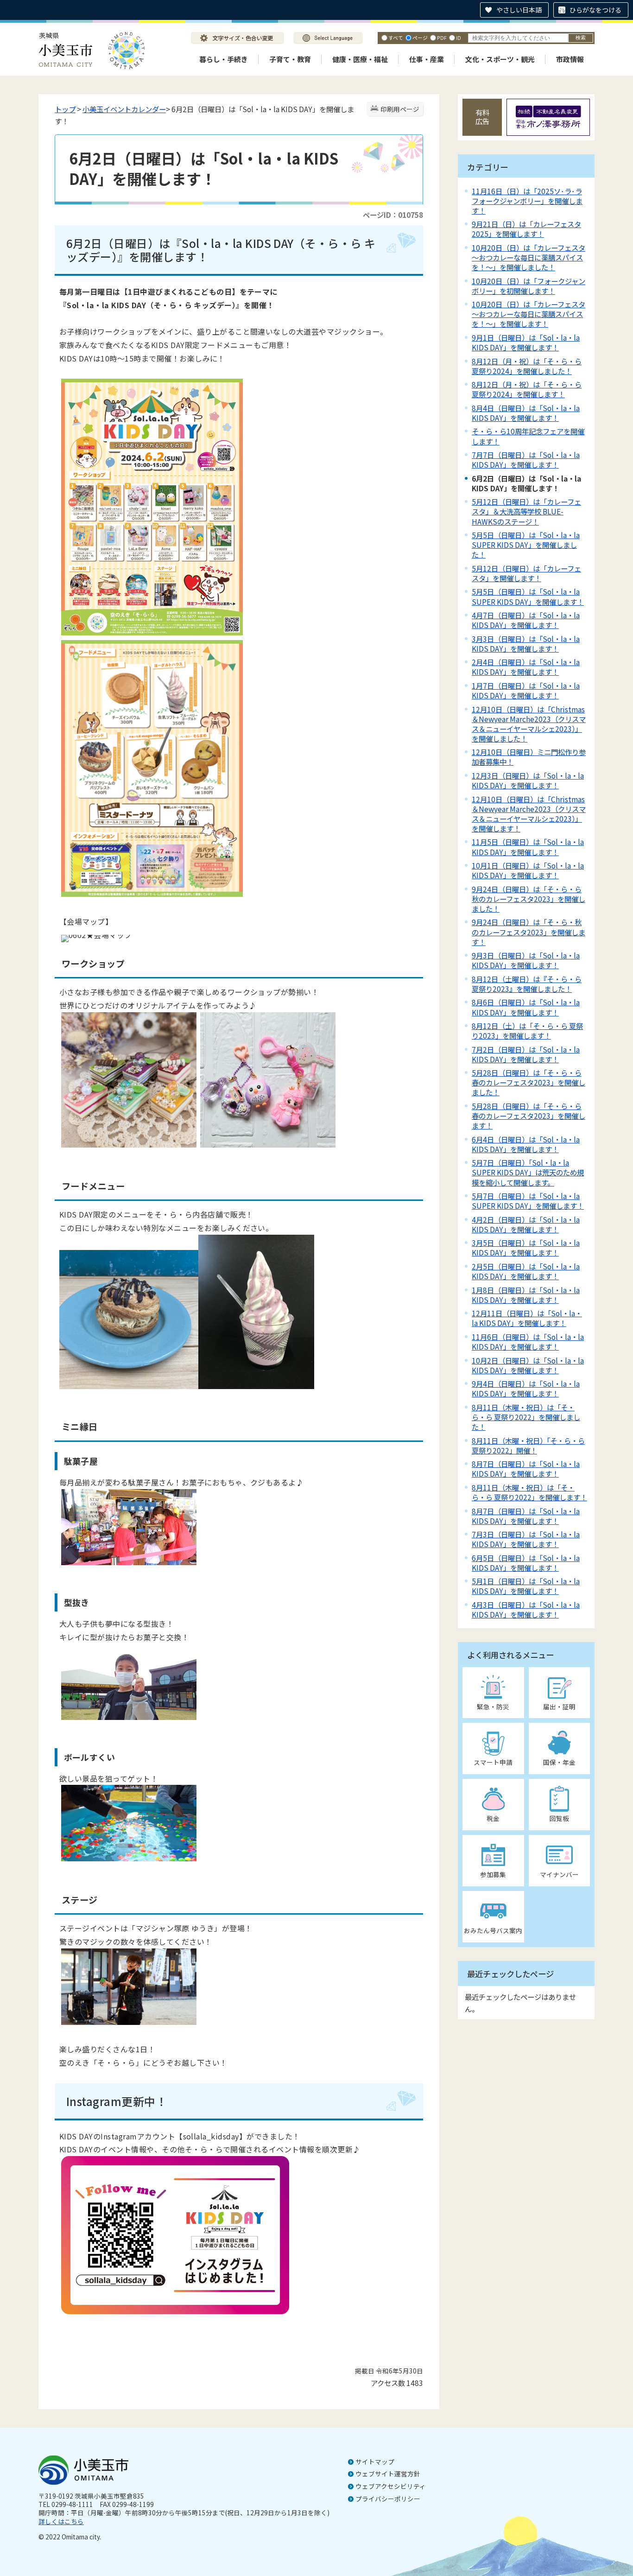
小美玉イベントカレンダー (124, 109)
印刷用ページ (400, 109)
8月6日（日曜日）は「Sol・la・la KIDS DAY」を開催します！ (526, 1007)
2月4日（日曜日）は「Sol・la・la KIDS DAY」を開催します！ (526, 667)
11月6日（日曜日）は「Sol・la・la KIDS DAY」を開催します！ (528, 1342)
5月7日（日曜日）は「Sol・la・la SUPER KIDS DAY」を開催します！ (528, 1201)
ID (459, 38)
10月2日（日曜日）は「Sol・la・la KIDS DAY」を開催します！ (528, 1365)
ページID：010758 (393, 215)
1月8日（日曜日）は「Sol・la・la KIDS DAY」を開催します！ (526, 1295)
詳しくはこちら (61, 2521)
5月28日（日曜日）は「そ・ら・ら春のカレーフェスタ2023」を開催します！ (529, 1116)
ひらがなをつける (595, 10)
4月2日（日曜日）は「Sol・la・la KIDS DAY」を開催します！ (526, 1224)
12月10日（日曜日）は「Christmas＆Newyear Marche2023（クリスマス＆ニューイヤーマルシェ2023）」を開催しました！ (529, 724)
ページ (420, 38)
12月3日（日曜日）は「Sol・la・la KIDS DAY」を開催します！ (528, 780)
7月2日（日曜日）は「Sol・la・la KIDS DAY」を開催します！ (526, 1054)
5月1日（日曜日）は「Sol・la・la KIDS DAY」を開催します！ (526, 1586)
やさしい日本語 (519, 10)
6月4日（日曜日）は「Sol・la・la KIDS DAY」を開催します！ (526, 1144)
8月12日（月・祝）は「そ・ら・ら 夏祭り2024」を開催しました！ (527, 366)
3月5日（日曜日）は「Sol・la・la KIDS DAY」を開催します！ (526, 1247)
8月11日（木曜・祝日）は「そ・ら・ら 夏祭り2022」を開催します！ (529, 1492)
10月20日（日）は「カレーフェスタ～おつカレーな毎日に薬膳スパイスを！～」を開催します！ (529, 314)
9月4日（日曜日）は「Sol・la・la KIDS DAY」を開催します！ (526, 1388)
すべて (396, 38)
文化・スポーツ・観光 (500, 59)
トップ (65, 109)
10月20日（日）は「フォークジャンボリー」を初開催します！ (529, 286)
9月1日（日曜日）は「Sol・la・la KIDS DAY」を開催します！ (526, 342)
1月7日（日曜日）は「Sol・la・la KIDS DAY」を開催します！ (526, 690)
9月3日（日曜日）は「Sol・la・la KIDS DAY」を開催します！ (526, 960)
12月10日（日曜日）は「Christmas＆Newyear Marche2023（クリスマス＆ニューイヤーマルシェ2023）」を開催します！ (529, 814)
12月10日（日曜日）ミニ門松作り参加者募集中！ (529, 757)
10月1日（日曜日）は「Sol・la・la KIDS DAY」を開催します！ (528, 870)
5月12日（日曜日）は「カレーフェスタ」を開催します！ (526, 573)
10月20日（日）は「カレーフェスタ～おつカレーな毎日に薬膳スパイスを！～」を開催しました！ (529, 257)
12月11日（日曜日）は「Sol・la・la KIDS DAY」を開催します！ (527, 1318)
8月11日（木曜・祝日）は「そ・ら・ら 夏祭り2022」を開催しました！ (526, 1417)
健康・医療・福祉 (360, 59)
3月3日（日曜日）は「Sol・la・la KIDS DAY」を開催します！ (526, 644)
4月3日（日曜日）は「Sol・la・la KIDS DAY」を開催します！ (526, 1609)
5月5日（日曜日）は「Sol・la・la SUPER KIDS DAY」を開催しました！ (526, 545)
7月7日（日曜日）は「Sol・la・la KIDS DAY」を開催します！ (526, 460)
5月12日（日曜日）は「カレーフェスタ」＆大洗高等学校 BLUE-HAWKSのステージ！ (526, 511)
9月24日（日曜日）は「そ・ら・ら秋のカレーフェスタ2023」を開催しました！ (529, 899)
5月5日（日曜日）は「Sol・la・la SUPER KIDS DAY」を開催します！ (528, 596)
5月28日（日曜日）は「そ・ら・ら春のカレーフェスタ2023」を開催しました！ (529, 1082)
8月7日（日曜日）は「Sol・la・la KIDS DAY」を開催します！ (526, 1469)
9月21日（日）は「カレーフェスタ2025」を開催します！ (526, 229)
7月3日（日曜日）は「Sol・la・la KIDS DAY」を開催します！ (526, 1539)
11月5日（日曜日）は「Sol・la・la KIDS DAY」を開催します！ (528, 847)
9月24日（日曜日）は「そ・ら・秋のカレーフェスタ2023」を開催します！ (529, 932)
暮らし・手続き (224, 59)
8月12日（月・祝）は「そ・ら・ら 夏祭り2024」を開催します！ (527, 389)
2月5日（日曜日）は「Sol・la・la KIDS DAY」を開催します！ (526, 1271)
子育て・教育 (290, 59)
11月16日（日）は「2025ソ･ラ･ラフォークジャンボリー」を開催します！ (527, 201)
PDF (442, 38)
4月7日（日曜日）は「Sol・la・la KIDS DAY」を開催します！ (526, 620)
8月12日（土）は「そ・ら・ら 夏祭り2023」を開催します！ (527, 1031)
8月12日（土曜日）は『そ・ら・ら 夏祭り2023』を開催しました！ (527, 984)
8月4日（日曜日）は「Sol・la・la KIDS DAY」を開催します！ (526, 413)
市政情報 (570, 59)
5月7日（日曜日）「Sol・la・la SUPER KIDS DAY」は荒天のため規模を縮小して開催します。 (528, 1172)
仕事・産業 (427, 59)
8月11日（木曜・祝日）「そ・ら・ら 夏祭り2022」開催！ (528, 1445)
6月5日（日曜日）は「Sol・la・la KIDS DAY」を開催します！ (526, 1563)
